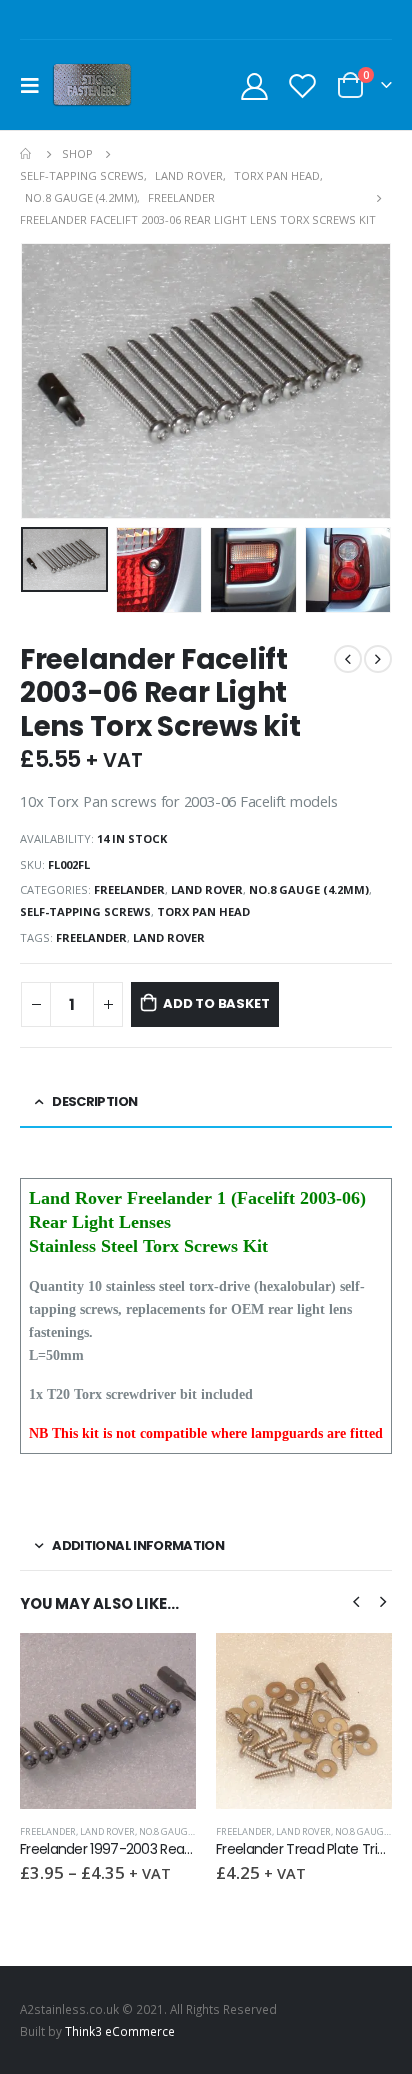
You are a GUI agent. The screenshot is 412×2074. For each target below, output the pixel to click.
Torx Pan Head (203, 911)
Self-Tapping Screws (85, 911)
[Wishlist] (302, 85)
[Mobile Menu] (36, 85)
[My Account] (255, 85)
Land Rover (207, 889)
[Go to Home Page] (27, 154)
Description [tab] (94, 1101)
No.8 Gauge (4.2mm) (309, 889)
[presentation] (45, 381)
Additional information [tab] (138, 1545)
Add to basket (216, 1003)
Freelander (129, 889)
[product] (108, 1721)
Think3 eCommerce (120, 2031)
